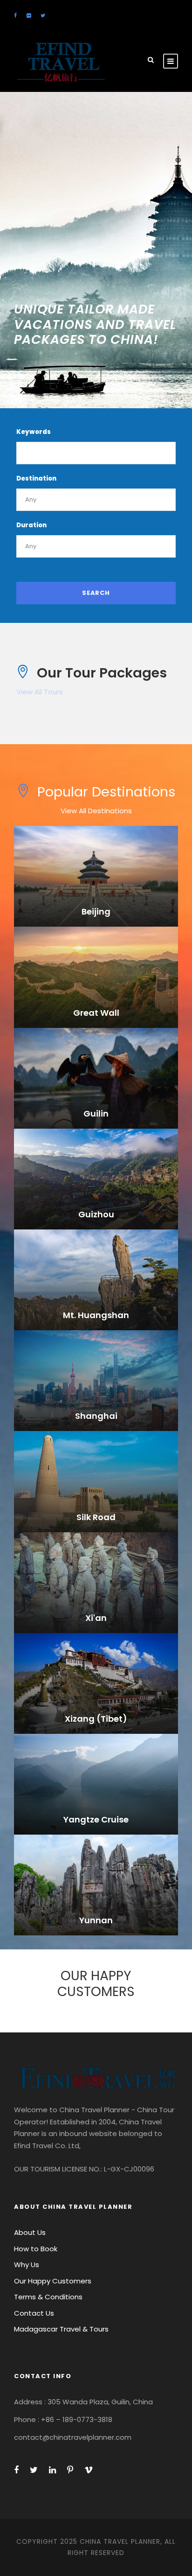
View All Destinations (96, 811)
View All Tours (40, 692)
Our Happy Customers (53, 2281)
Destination (36, 478)
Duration (31, 525)
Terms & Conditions (48, 2297)
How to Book (36, 2249)
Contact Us (34, 2313)
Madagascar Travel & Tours (61, 2329)
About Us (30, 2232)
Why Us (27, 2265)
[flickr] (29, 15)
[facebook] (15, 15)
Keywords (34, 432)
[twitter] (43, 15)
